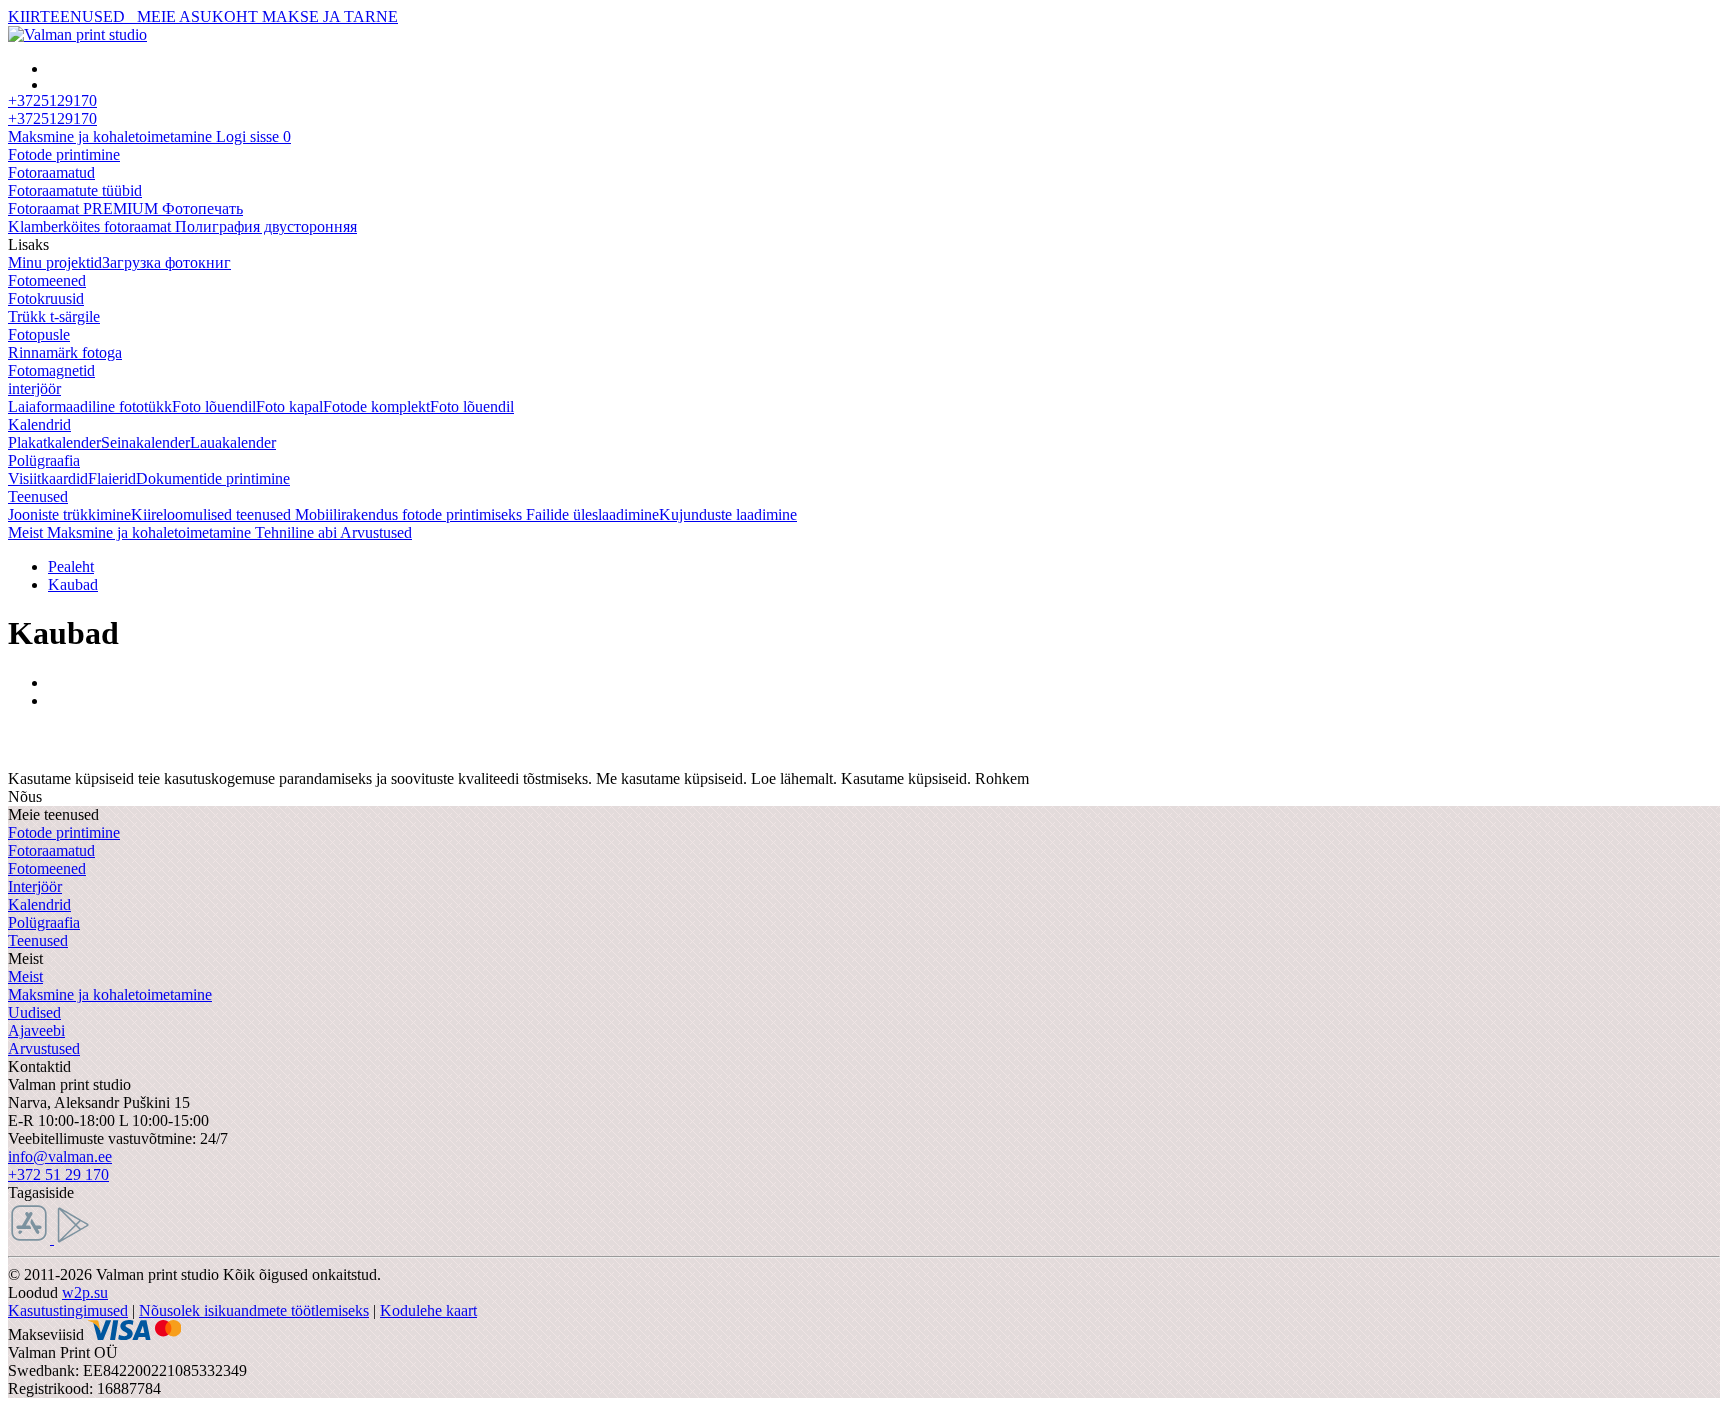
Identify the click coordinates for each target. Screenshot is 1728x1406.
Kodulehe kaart (428, 1310)
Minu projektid (55, 262)
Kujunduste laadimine (728, 514)
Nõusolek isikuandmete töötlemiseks (254, 1310)
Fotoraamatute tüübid (75, 190)
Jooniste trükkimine (69, 514)
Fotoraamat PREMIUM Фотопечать (125, 208)
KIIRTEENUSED (70, 16)
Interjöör (35, 886)
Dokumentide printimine (213, 478)
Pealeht (71, 566)
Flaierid (112, 478)
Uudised (34, 1012)
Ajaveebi (36, 1030)
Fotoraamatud (51, 172)
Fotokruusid (46, 298)
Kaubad (73, 584)
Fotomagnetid (51, 370)
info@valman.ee (60, 1156)
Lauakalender (233, 442)
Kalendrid (39, 424)
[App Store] (31, 1238)
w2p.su (85, 1292)
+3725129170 (52, 118)
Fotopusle (39, 334)
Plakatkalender (54, 442)
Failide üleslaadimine (592, 514)
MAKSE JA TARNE (330, 16)
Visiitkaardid (48, 478)
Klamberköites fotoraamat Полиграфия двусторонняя (182, 226)
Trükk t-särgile (54, 316)
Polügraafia (44, 460)
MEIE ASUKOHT (197, 16)
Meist (25, 976)
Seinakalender (145, 442)
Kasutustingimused (68, 1310)
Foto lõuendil (214, 406)
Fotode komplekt (376, 406)
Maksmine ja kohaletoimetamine (110, 994)
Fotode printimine (64, 154)
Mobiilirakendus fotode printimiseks (410, 514)
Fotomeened (47, 280)
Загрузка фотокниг (166, 262)
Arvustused (44, 1048)
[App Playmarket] (73, 1238)
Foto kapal (289, 406)
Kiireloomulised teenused (213, 514)
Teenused (38, 496)
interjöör (34, 388)
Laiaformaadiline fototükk (90, 406)
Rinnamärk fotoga (65, 352)
